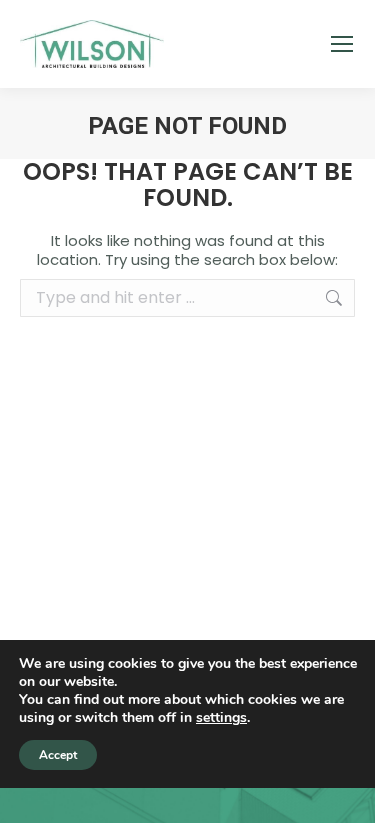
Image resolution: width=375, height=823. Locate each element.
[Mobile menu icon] (342, 44)
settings (221, 718)
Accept (58, 755)
